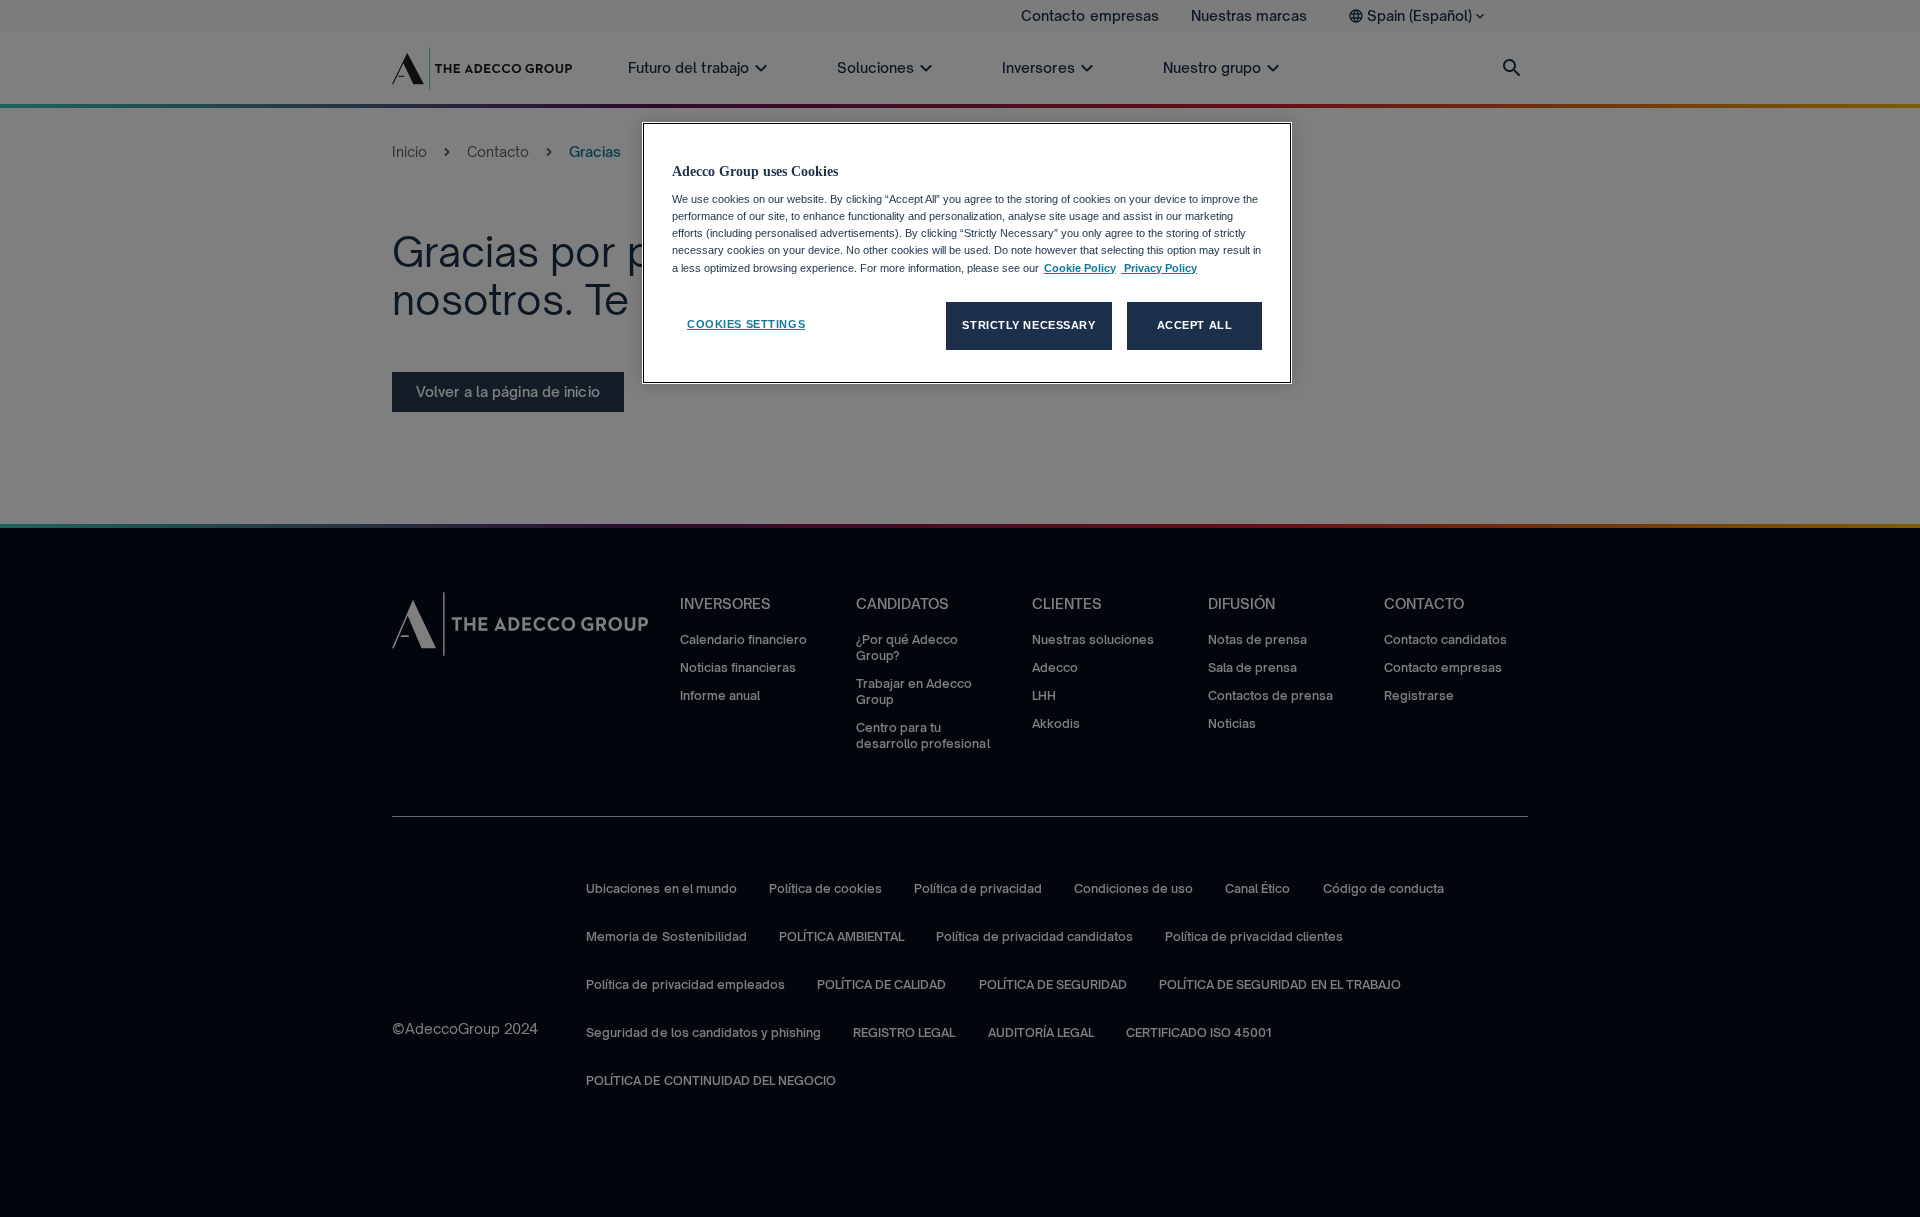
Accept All (1195, 325)
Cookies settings (746, 324)
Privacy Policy (1159, 268)
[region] (967, 253)
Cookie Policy (1080, 268)
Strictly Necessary (1028, 325)
